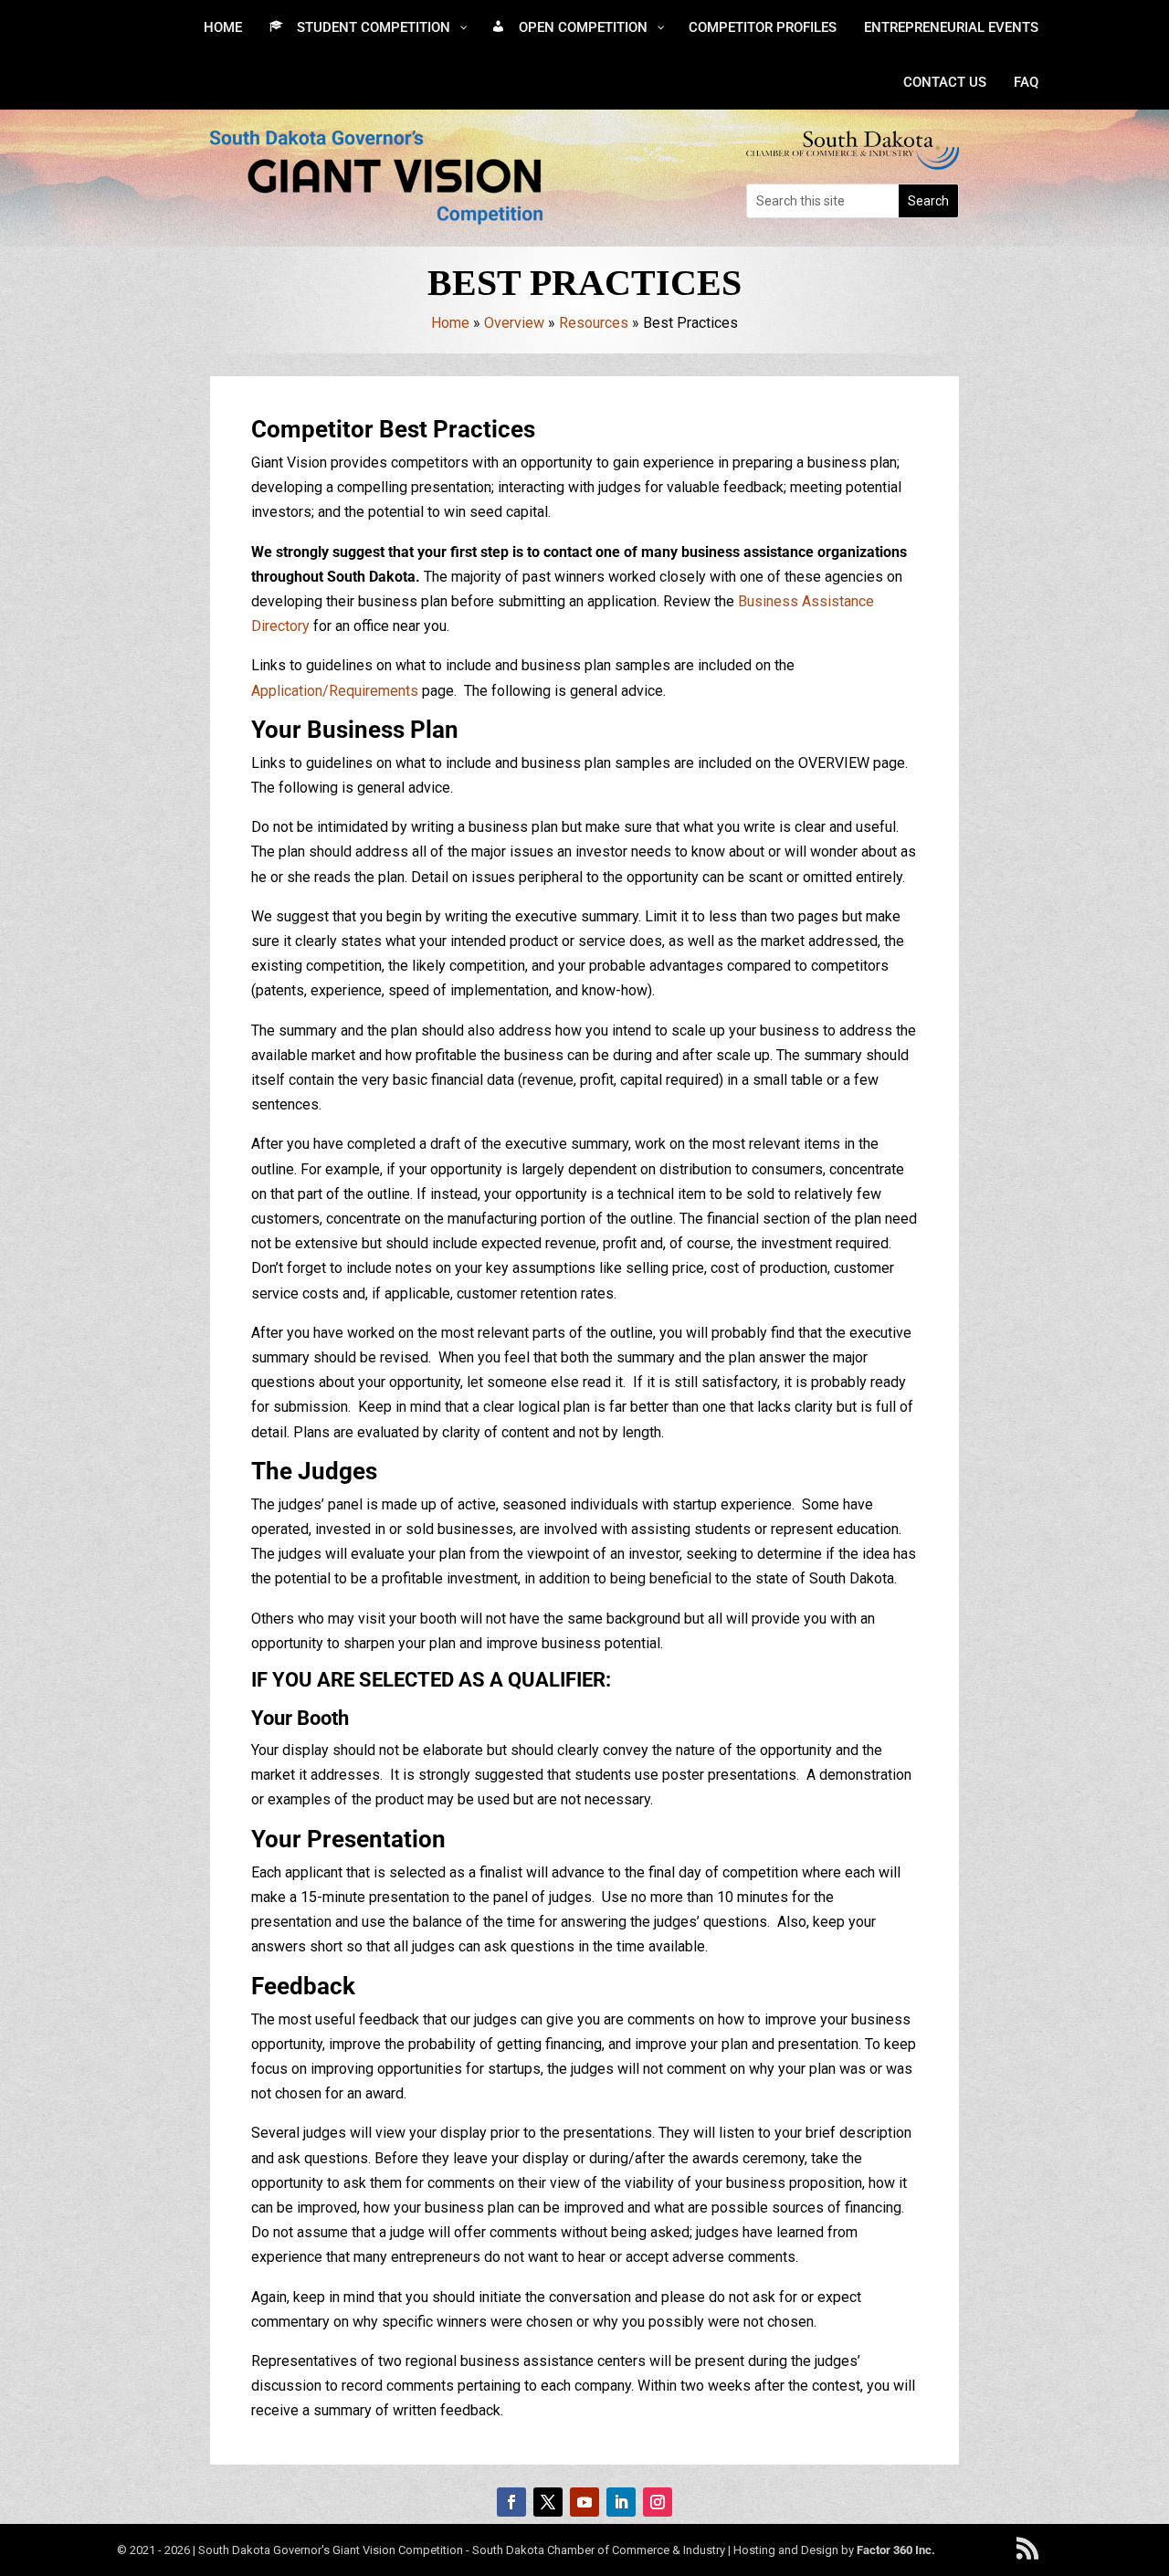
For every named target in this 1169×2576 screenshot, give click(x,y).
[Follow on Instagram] (658, 2502)
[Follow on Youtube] (584, 2502)
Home (450, 323)
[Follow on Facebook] (511, 2502)
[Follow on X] (548, 2502)
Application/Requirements (335, 691)
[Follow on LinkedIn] (621, 2502)
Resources (594, 323)
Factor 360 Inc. (896, 2550)
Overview (514, 323)
